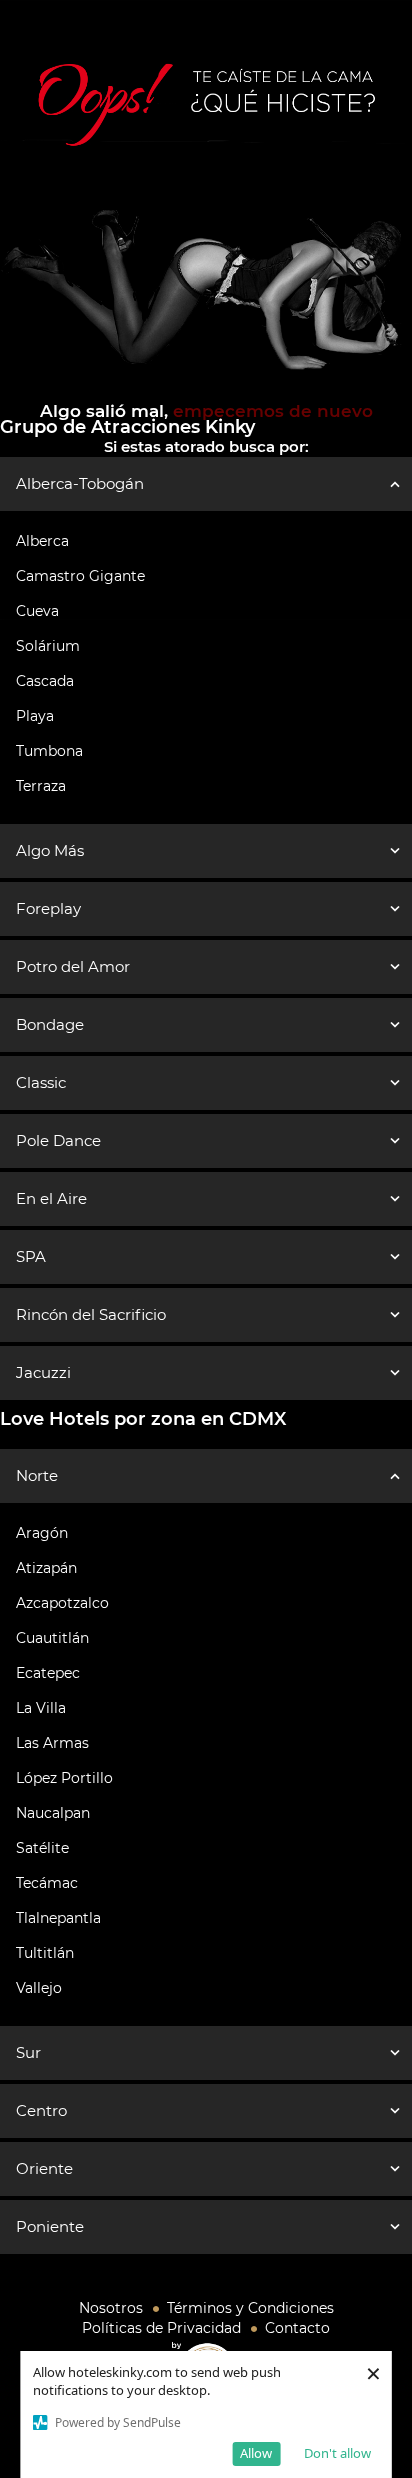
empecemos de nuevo (270, 411)
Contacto (297, 2328)
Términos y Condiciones (250, 2308)
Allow (256, 2453)
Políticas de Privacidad (161, 2328)
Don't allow (337, 2453)
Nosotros (111, 2308)
